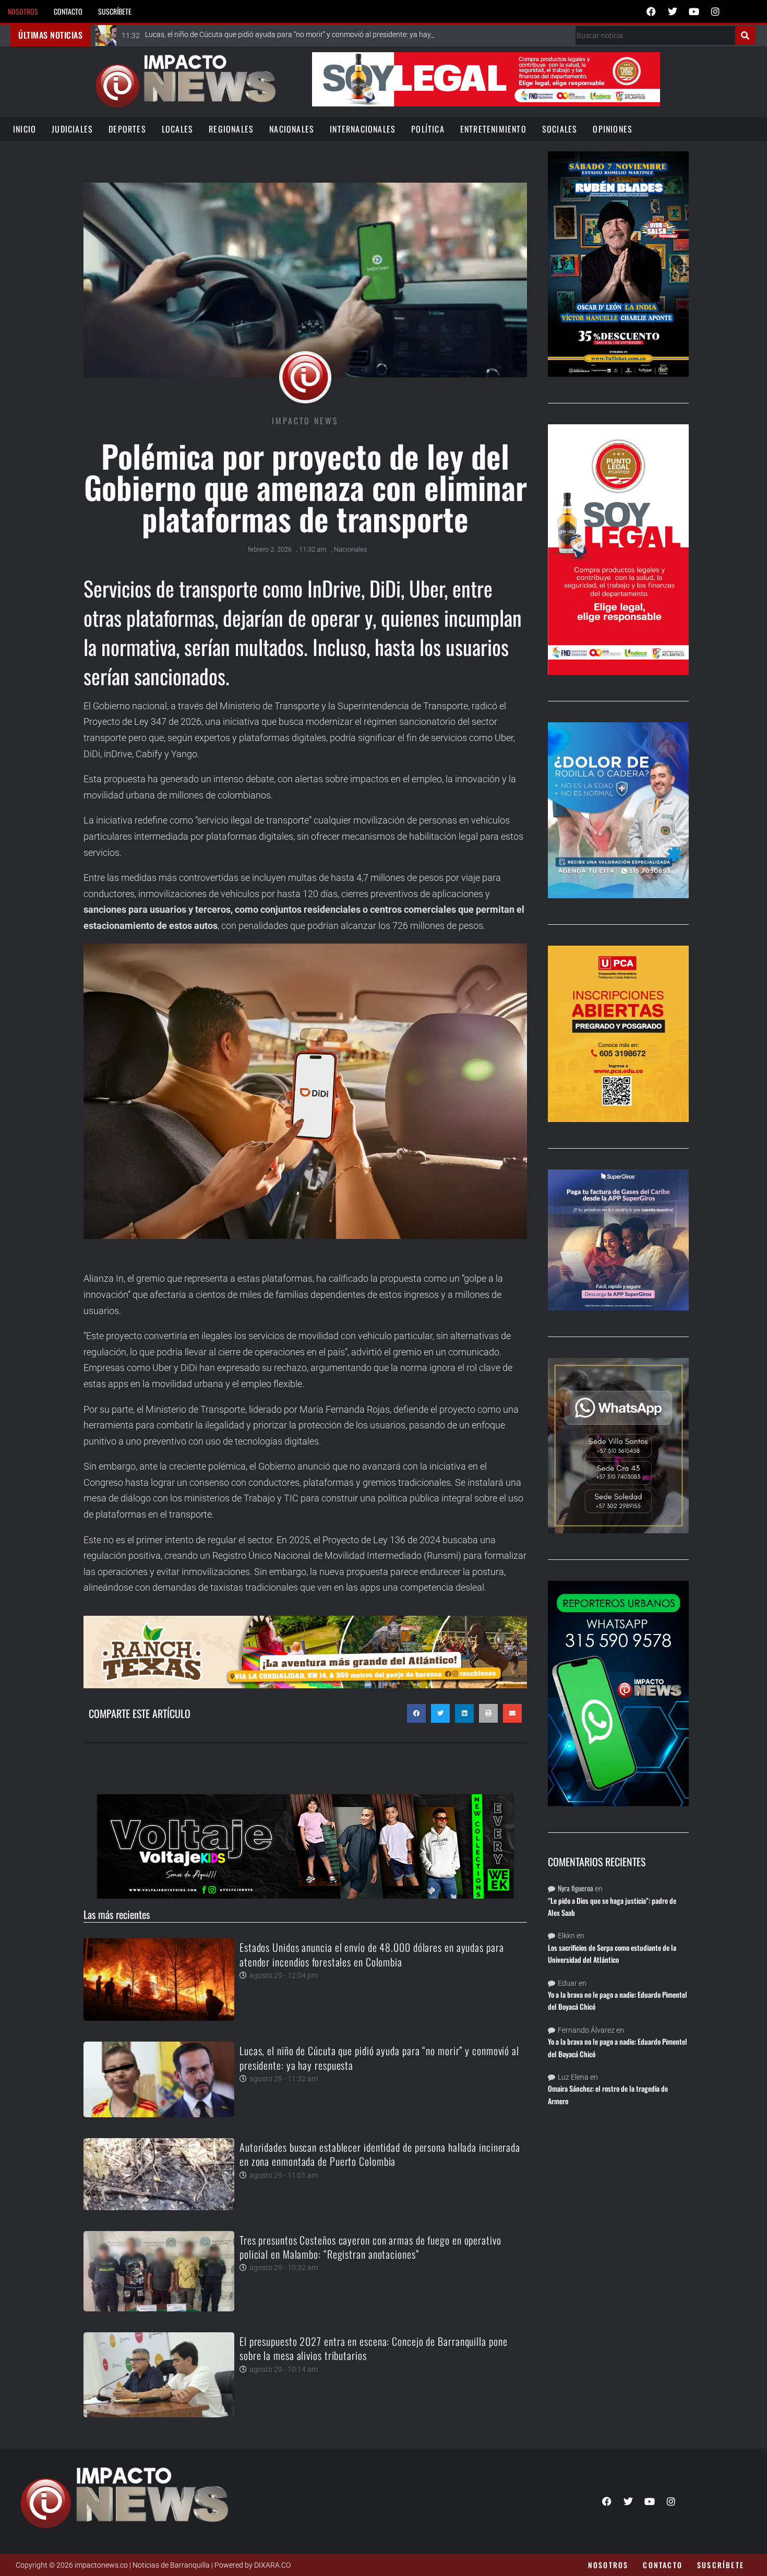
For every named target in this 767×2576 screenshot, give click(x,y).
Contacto (68, 11)
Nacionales (292, 129)
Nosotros (23, 11)
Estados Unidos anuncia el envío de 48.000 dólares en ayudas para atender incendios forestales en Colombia (372, 1954)
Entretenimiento (493, 129)
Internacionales (363, 129)
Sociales (560, 129)
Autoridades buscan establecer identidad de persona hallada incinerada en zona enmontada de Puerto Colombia (380, 2154)
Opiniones (613, 129)
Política (428, 129)
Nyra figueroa (576, 1888)
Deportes (127, 129)
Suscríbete (115, 11)
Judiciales (72, 129)
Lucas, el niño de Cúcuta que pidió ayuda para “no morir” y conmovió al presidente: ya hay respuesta (379, 2058)
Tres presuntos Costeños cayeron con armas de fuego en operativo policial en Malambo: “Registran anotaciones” (370, 2247)
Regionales (231, 129)
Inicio (25, 129)
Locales (177, 129)
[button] (416, 1713)
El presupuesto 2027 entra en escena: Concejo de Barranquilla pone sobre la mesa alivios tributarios (374, 2348)
